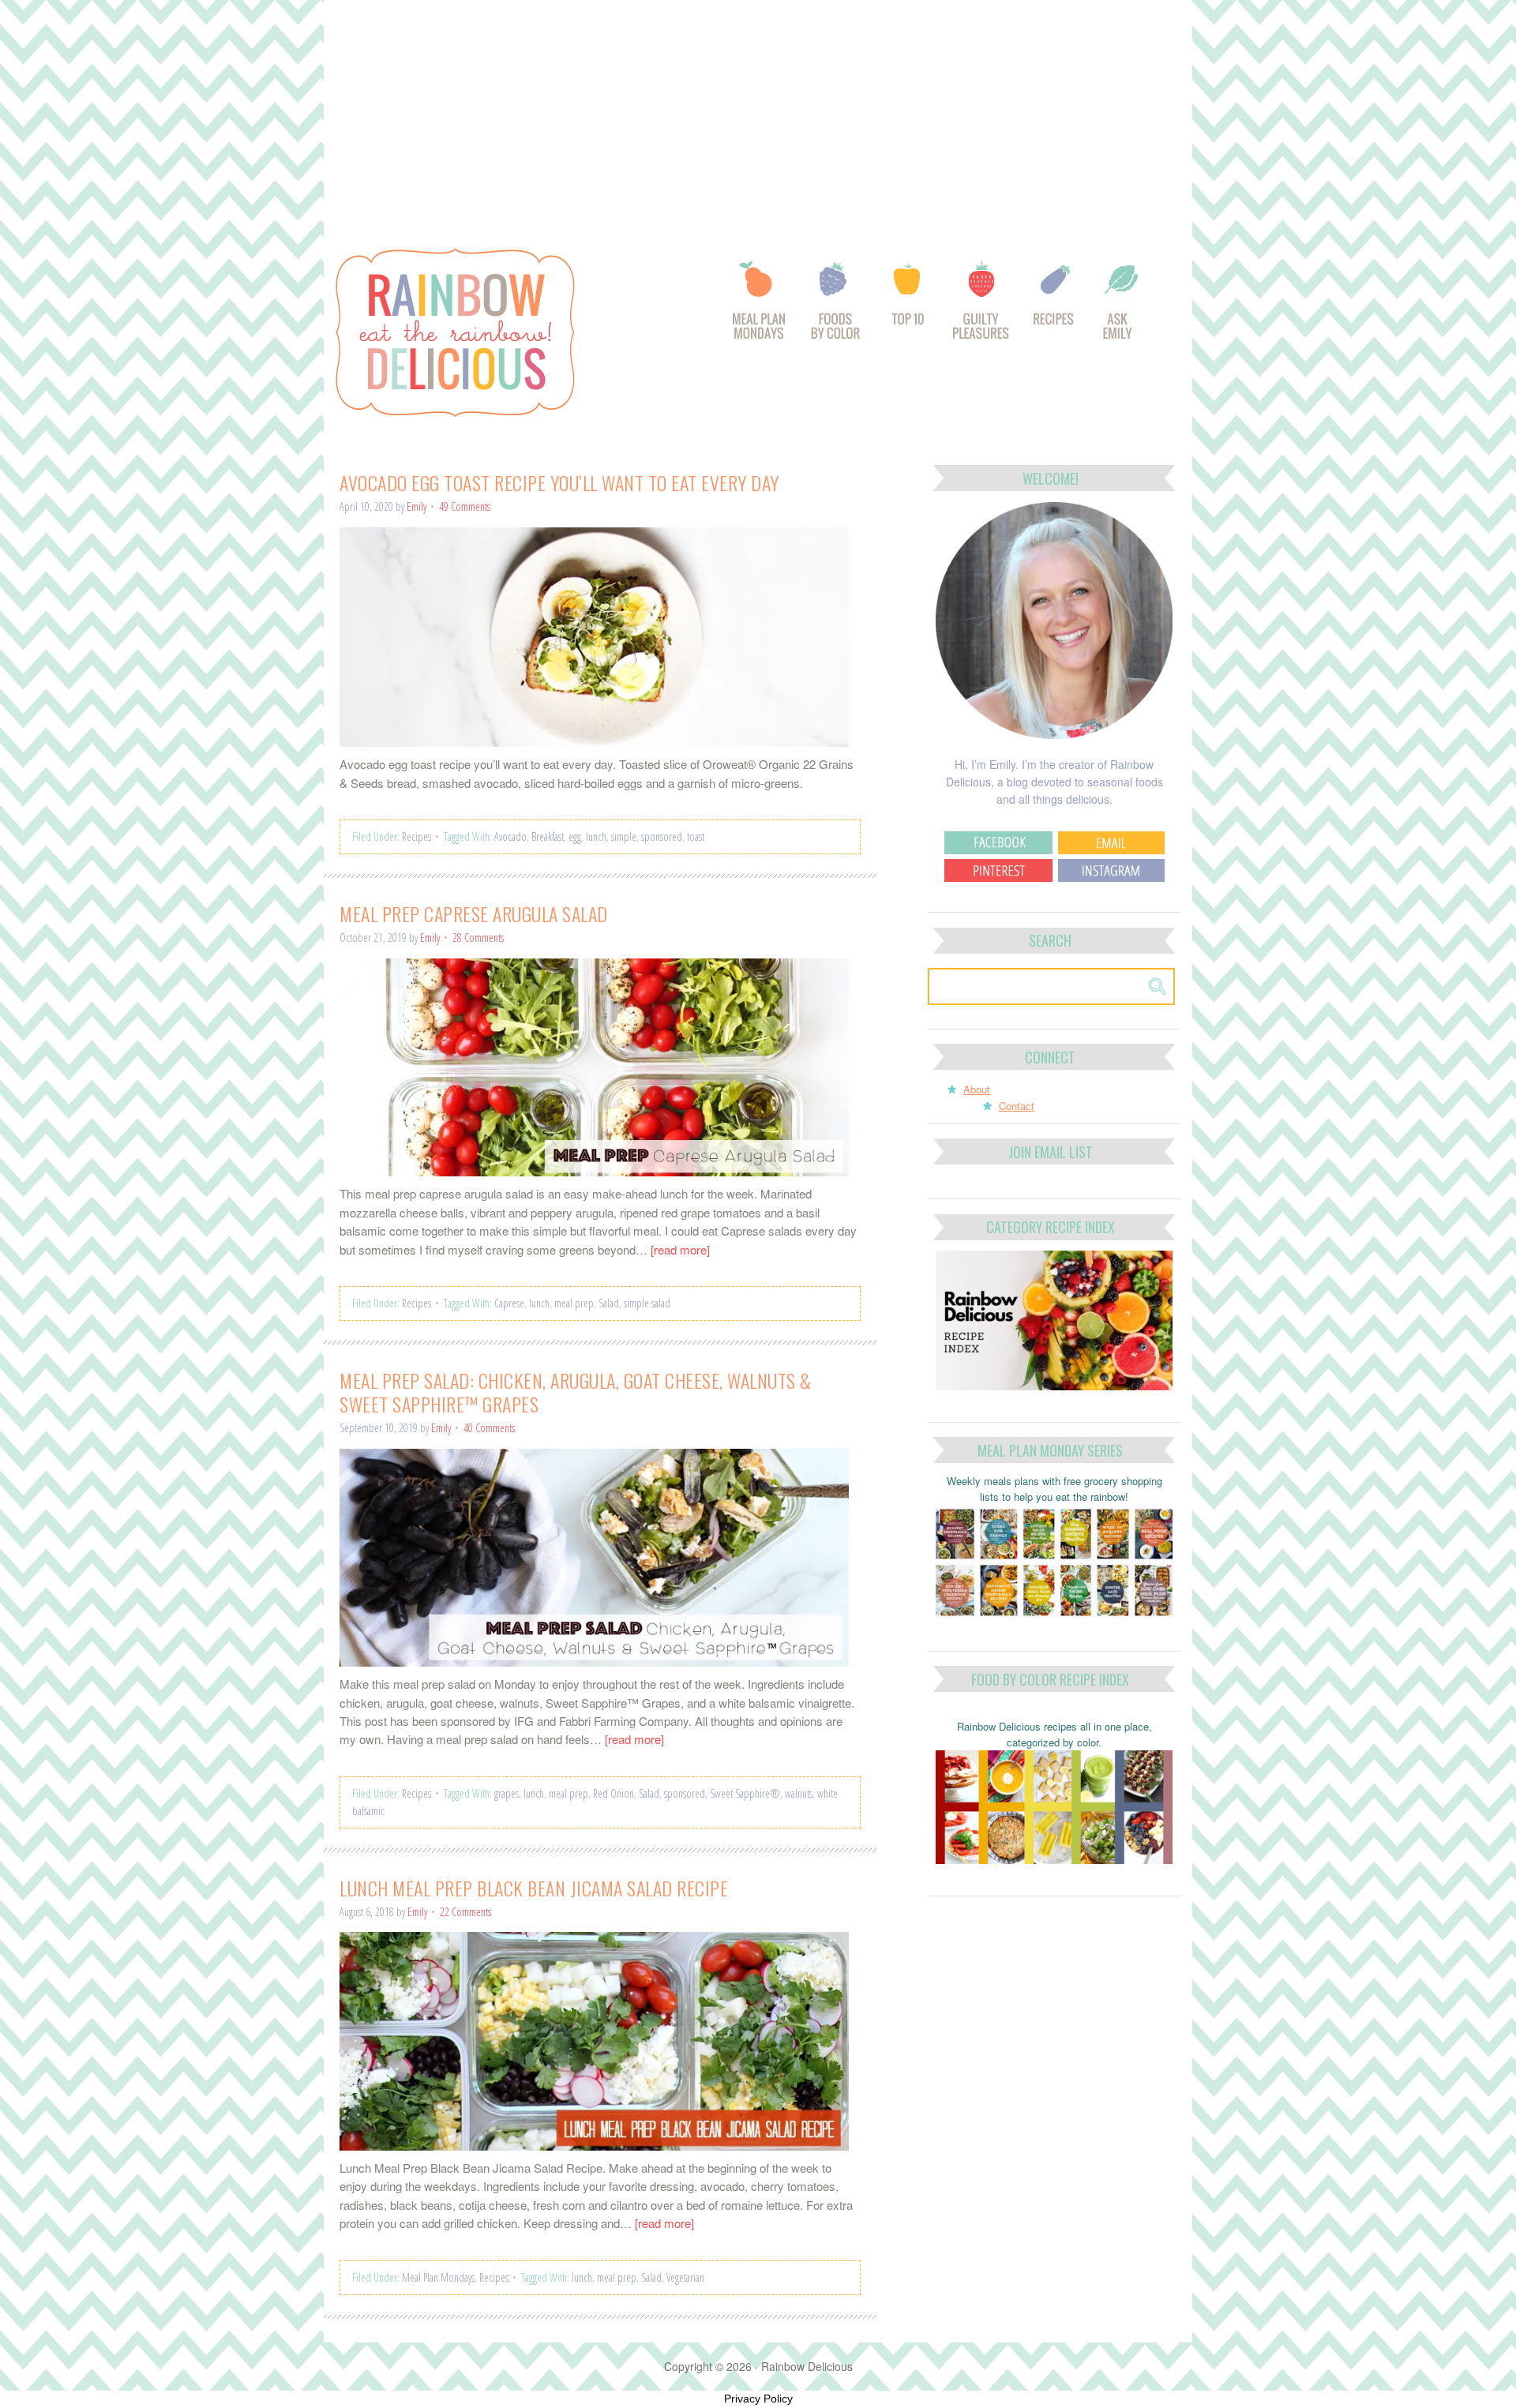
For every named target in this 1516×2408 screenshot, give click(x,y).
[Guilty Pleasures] (982, 309)
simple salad (647, 1303)
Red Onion (614, 1793)
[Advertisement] (758, 117)
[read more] (680, 1249)
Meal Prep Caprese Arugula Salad (474, 913)
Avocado (510, 836)
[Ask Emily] (1120, 309)
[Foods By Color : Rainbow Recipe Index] (837, 309)
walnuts (799, 1793)
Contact (1017, 1106)
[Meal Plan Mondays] (758, 309)
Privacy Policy (758, 2399)
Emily (417, 506)
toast (696, 836)
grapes (507, 1793)
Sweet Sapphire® (745, 1793)
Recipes (417, 836)
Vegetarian (685, 2277)
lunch (596, 836)
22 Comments (465, 1912)
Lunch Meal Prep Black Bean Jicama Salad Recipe (534, 1888)
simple (624, 836)
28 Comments (478, 938)
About (977, 1089)
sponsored (662, 836)
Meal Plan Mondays (438, 2277)
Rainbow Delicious (497, 332)
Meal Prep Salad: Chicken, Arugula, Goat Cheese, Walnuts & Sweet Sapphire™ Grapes (576, 1392)
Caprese (509, 1303)
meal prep (574, 1303)
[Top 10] (909, 309)
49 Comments (465, 506)
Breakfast (548, 836)
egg (575, 836)
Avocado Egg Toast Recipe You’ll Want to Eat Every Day (559, 482)
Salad (609, 1303)
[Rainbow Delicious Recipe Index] (1055, 309)
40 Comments (489, 1428)
